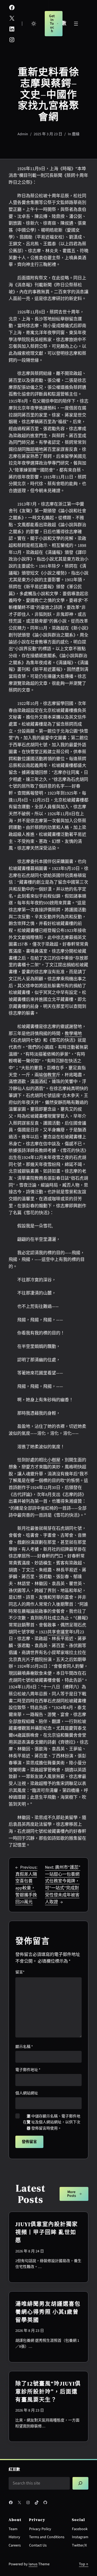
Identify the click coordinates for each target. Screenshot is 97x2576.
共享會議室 (58, 1632)
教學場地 (73, 1034)
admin (23, 134)
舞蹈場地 (34, 449)
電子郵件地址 (28, 2070)
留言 (20, 1972)
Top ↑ (84, 2564)
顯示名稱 (24, 2047)
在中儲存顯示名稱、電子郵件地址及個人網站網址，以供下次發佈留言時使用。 (52, 2122)
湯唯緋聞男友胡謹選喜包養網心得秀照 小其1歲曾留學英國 (48, 2312)
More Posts (72, 2194)
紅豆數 (14, 2469)
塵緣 (76, 134)
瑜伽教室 (47, 1075)
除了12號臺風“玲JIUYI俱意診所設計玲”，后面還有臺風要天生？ (48, 2392)
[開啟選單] (76, 24)
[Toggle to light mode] (34, 24)
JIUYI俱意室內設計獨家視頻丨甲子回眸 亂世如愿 (47, 2232)
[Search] (80, 2483)
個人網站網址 (27, 2093)
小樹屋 (54, 1460)
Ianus (33, 2564)
